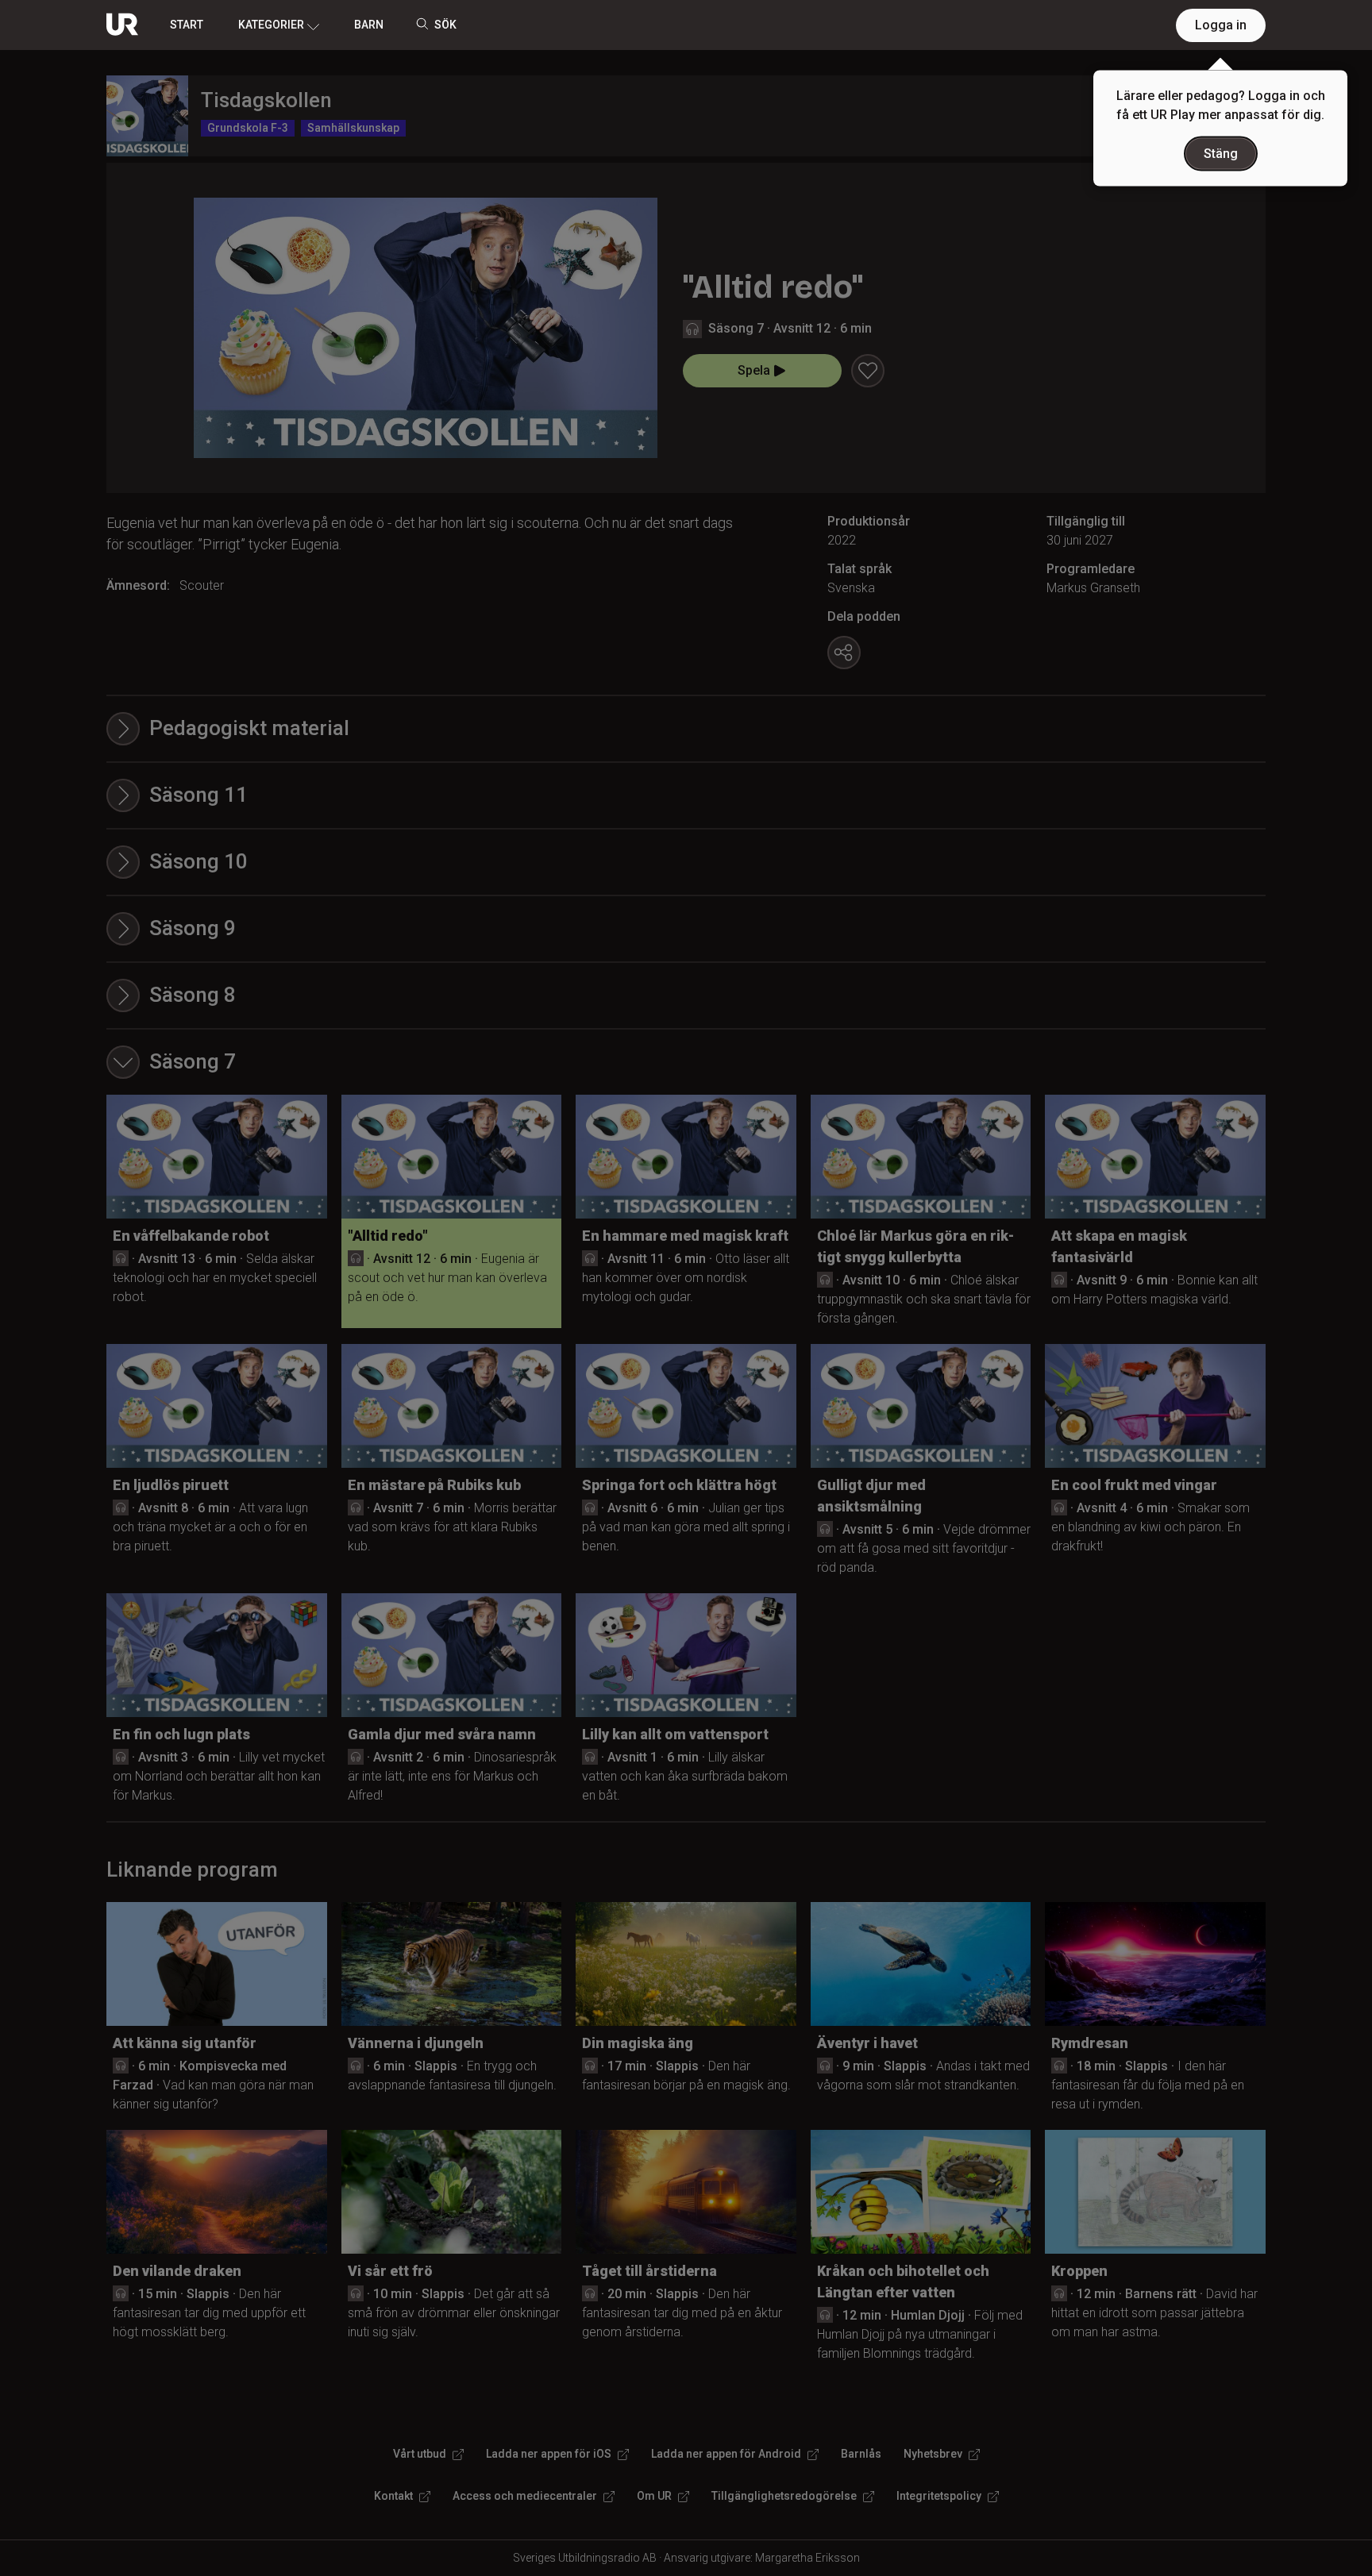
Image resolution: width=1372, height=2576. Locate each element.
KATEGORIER (271, 25)
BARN (369, 25)
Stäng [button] (1221, 154)
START (187, 25)
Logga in (1221, 25)
